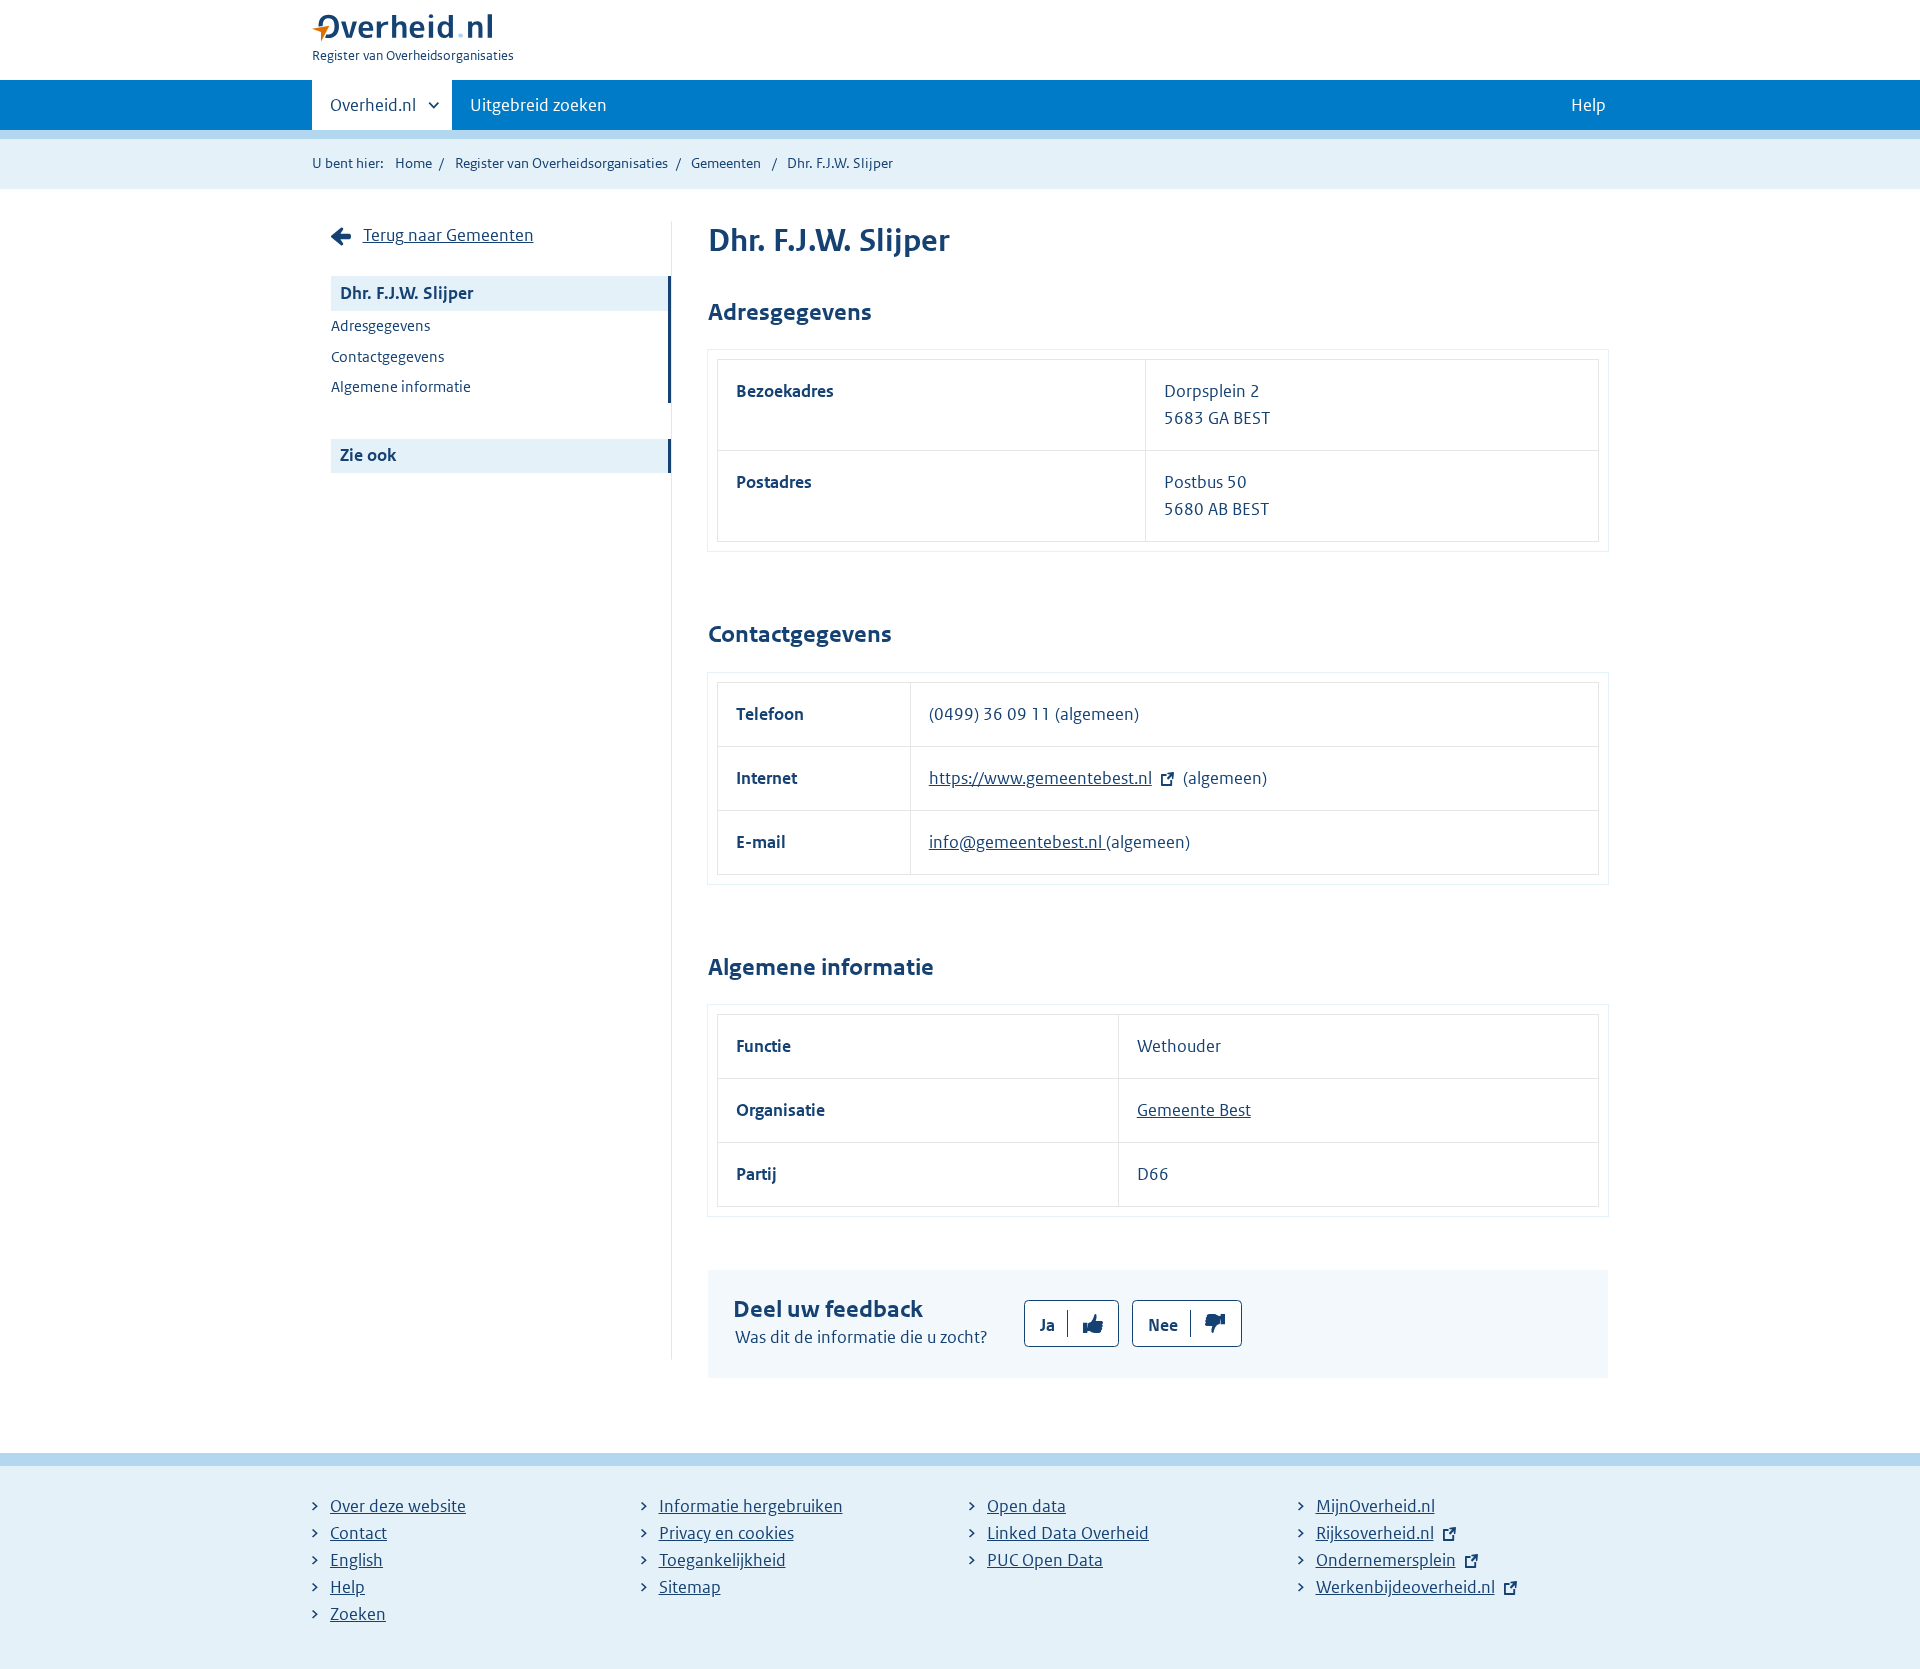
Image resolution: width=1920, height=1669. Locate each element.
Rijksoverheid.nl (1375, 1533)
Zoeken (358, 1614)
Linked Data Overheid (1068, 1533)
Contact (358, 1533)
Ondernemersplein (1386, 1560)
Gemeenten (726, 163)
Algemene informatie (401, 386)
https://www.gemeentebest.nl (1040, 778)
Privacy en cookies (726, 1533)
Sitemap (690, 1587)
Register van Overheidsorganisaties (561, 163)
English (356, 1560)
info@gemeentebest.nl (1017, 842)
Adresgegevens (380, 325)
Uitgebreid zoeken (538, 105)
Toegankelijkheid (722, 1560)
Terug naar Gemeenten (448, 235)
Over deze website (398, 1506)
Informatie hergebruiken (751, 1506)
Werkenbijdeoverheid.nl (1405, 1587)
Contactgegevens (387, 356)
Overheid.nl (373, 112)
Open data (1026, 1506)
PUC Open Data (1045, 1560)
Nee (1163, 1325)
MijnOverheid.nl (1375, 1506)
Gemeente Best (1194, 1110)
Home (413, 163)
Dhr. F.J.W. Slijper (406, 293)
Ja (1047, 1325)
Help (347, 1587)
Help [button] (1588, 105)
